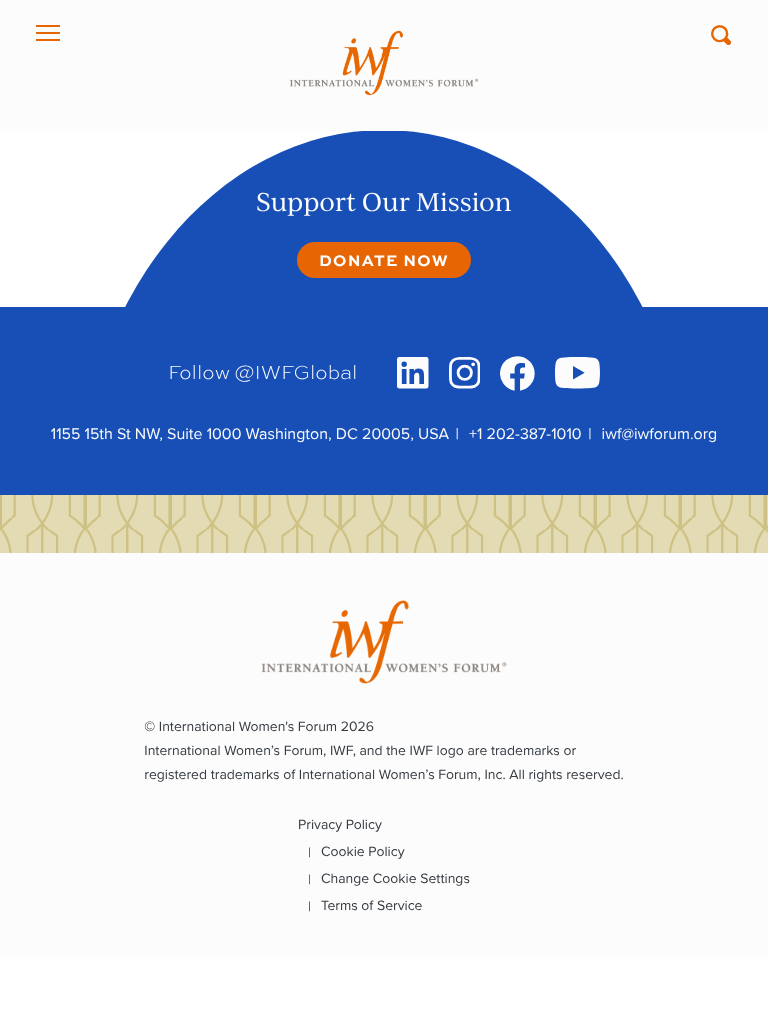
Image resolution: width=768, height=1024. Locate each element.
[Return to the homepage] (384, 63)
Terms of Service (371, 905)
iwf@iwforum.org (660, 434)
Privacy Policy (340, 824)
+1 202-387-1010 (525, 434)
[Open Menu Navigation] (47, 33)
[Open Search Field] (720, 35)
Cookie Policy (362, 851)
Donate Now (384, 259)
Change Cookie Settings (395, 878)
